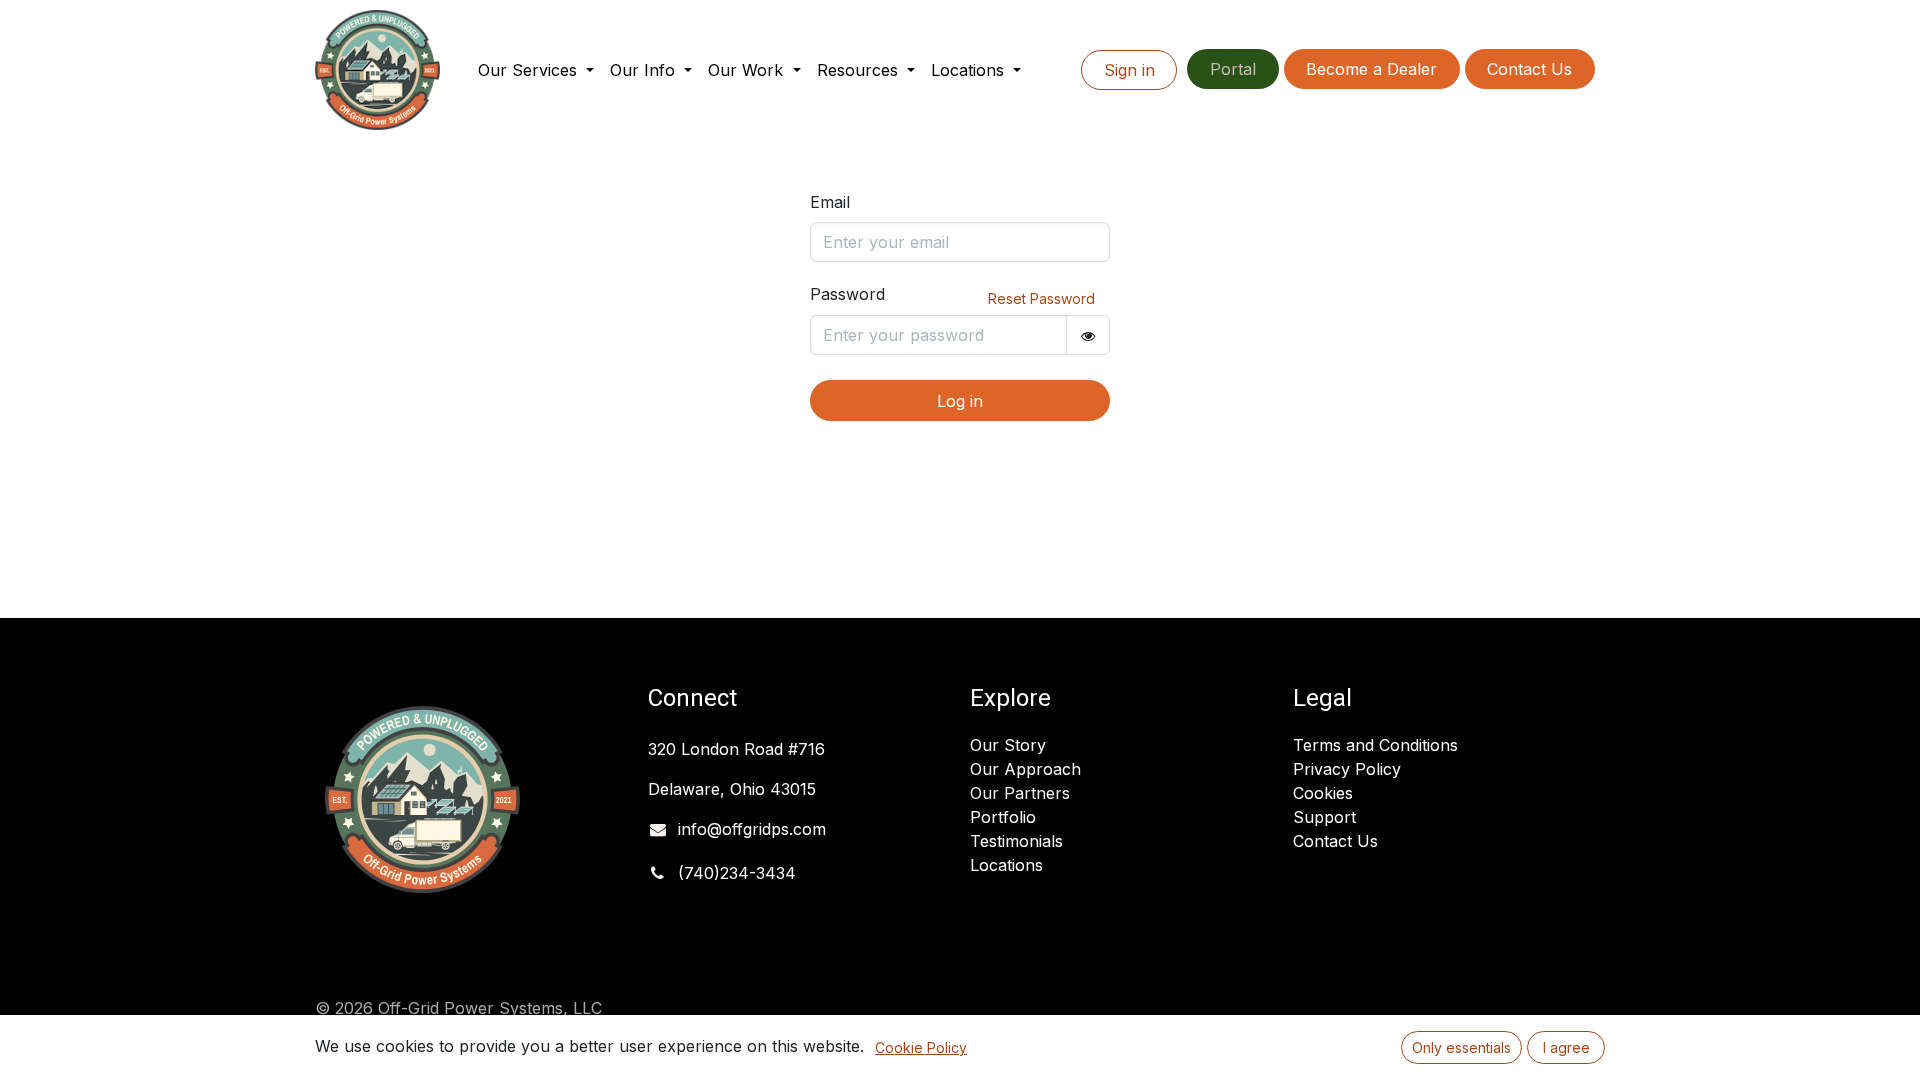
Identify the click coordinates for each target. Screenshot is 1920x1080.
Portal (1233, 69)
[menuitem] (536, 70)
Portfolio (1003, 817)
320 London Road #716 (736, 749)
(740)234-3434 (737, 873)
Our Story (1008, 745)
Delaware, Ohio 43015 (734, 789)
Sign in (1129, 70)
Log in (960, 401)
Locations (1006, 865)
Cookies (1323, 793)
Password (847, 294)
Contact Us (1529, 69)
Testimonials (1016, 841)
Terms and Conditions (1375, 745)
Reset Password (1041, 298)
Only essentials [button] (1461, 1047)
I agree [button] (1566, 1047)
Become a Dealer (1371, 69)
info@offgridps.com (752, 829)
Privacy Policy (1347, 769)
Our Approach (1025, 769)
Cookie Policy (921, 1047)
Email (830, 202)
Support (1324, 817)
